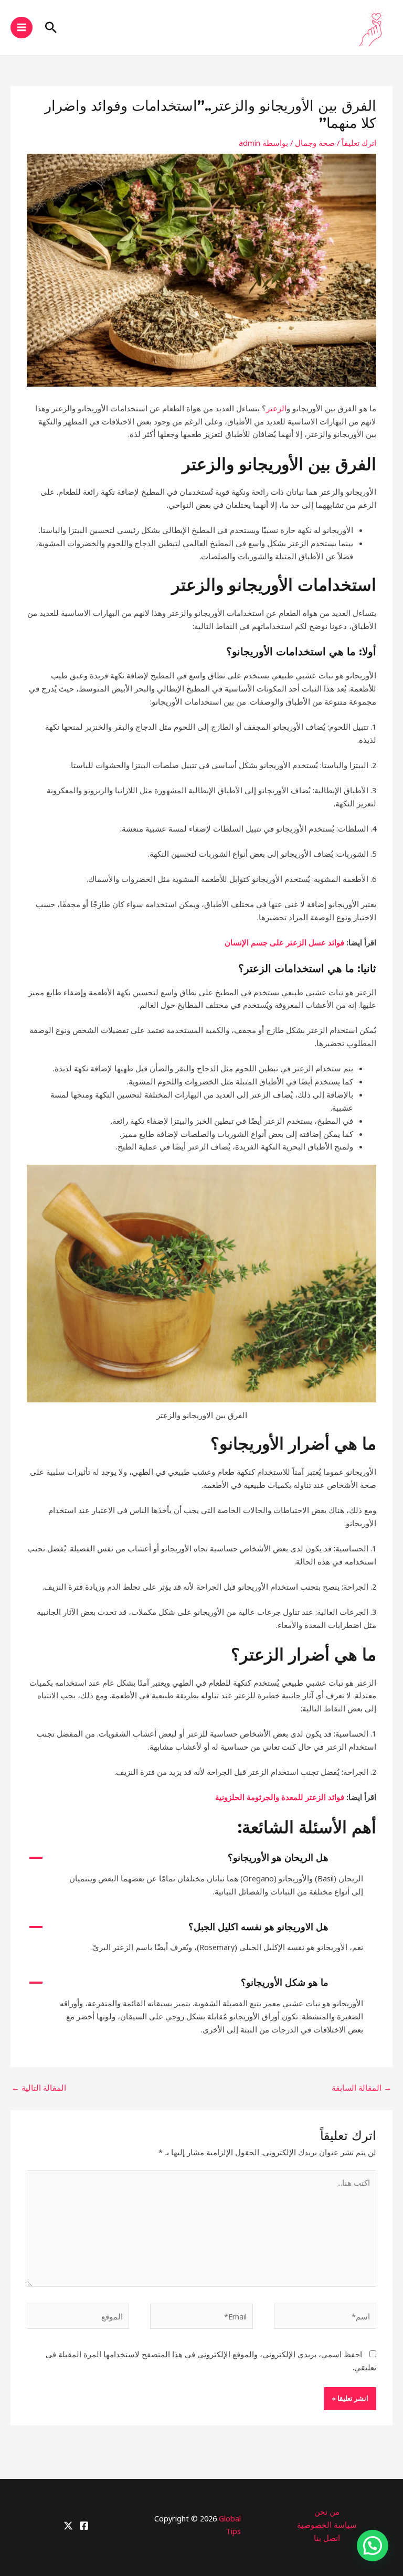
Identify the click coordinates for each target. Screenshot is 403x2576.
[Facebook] (84, 2526)
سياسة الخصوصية (327, 2525)
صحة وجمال (315, 143)
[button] (51, 27)
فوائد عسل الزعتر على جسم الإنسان (284, 942)
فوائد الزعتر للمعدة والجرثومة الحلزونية (280, 1797)
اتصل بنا (327, 2538)
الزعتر (276, 408)
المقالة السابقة (362, 2088)
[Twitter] (68, 2526)
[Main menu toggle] (22, 28)
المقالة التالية (39, 2088)
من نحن (327, 2511)
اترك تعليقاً (359, 143)
